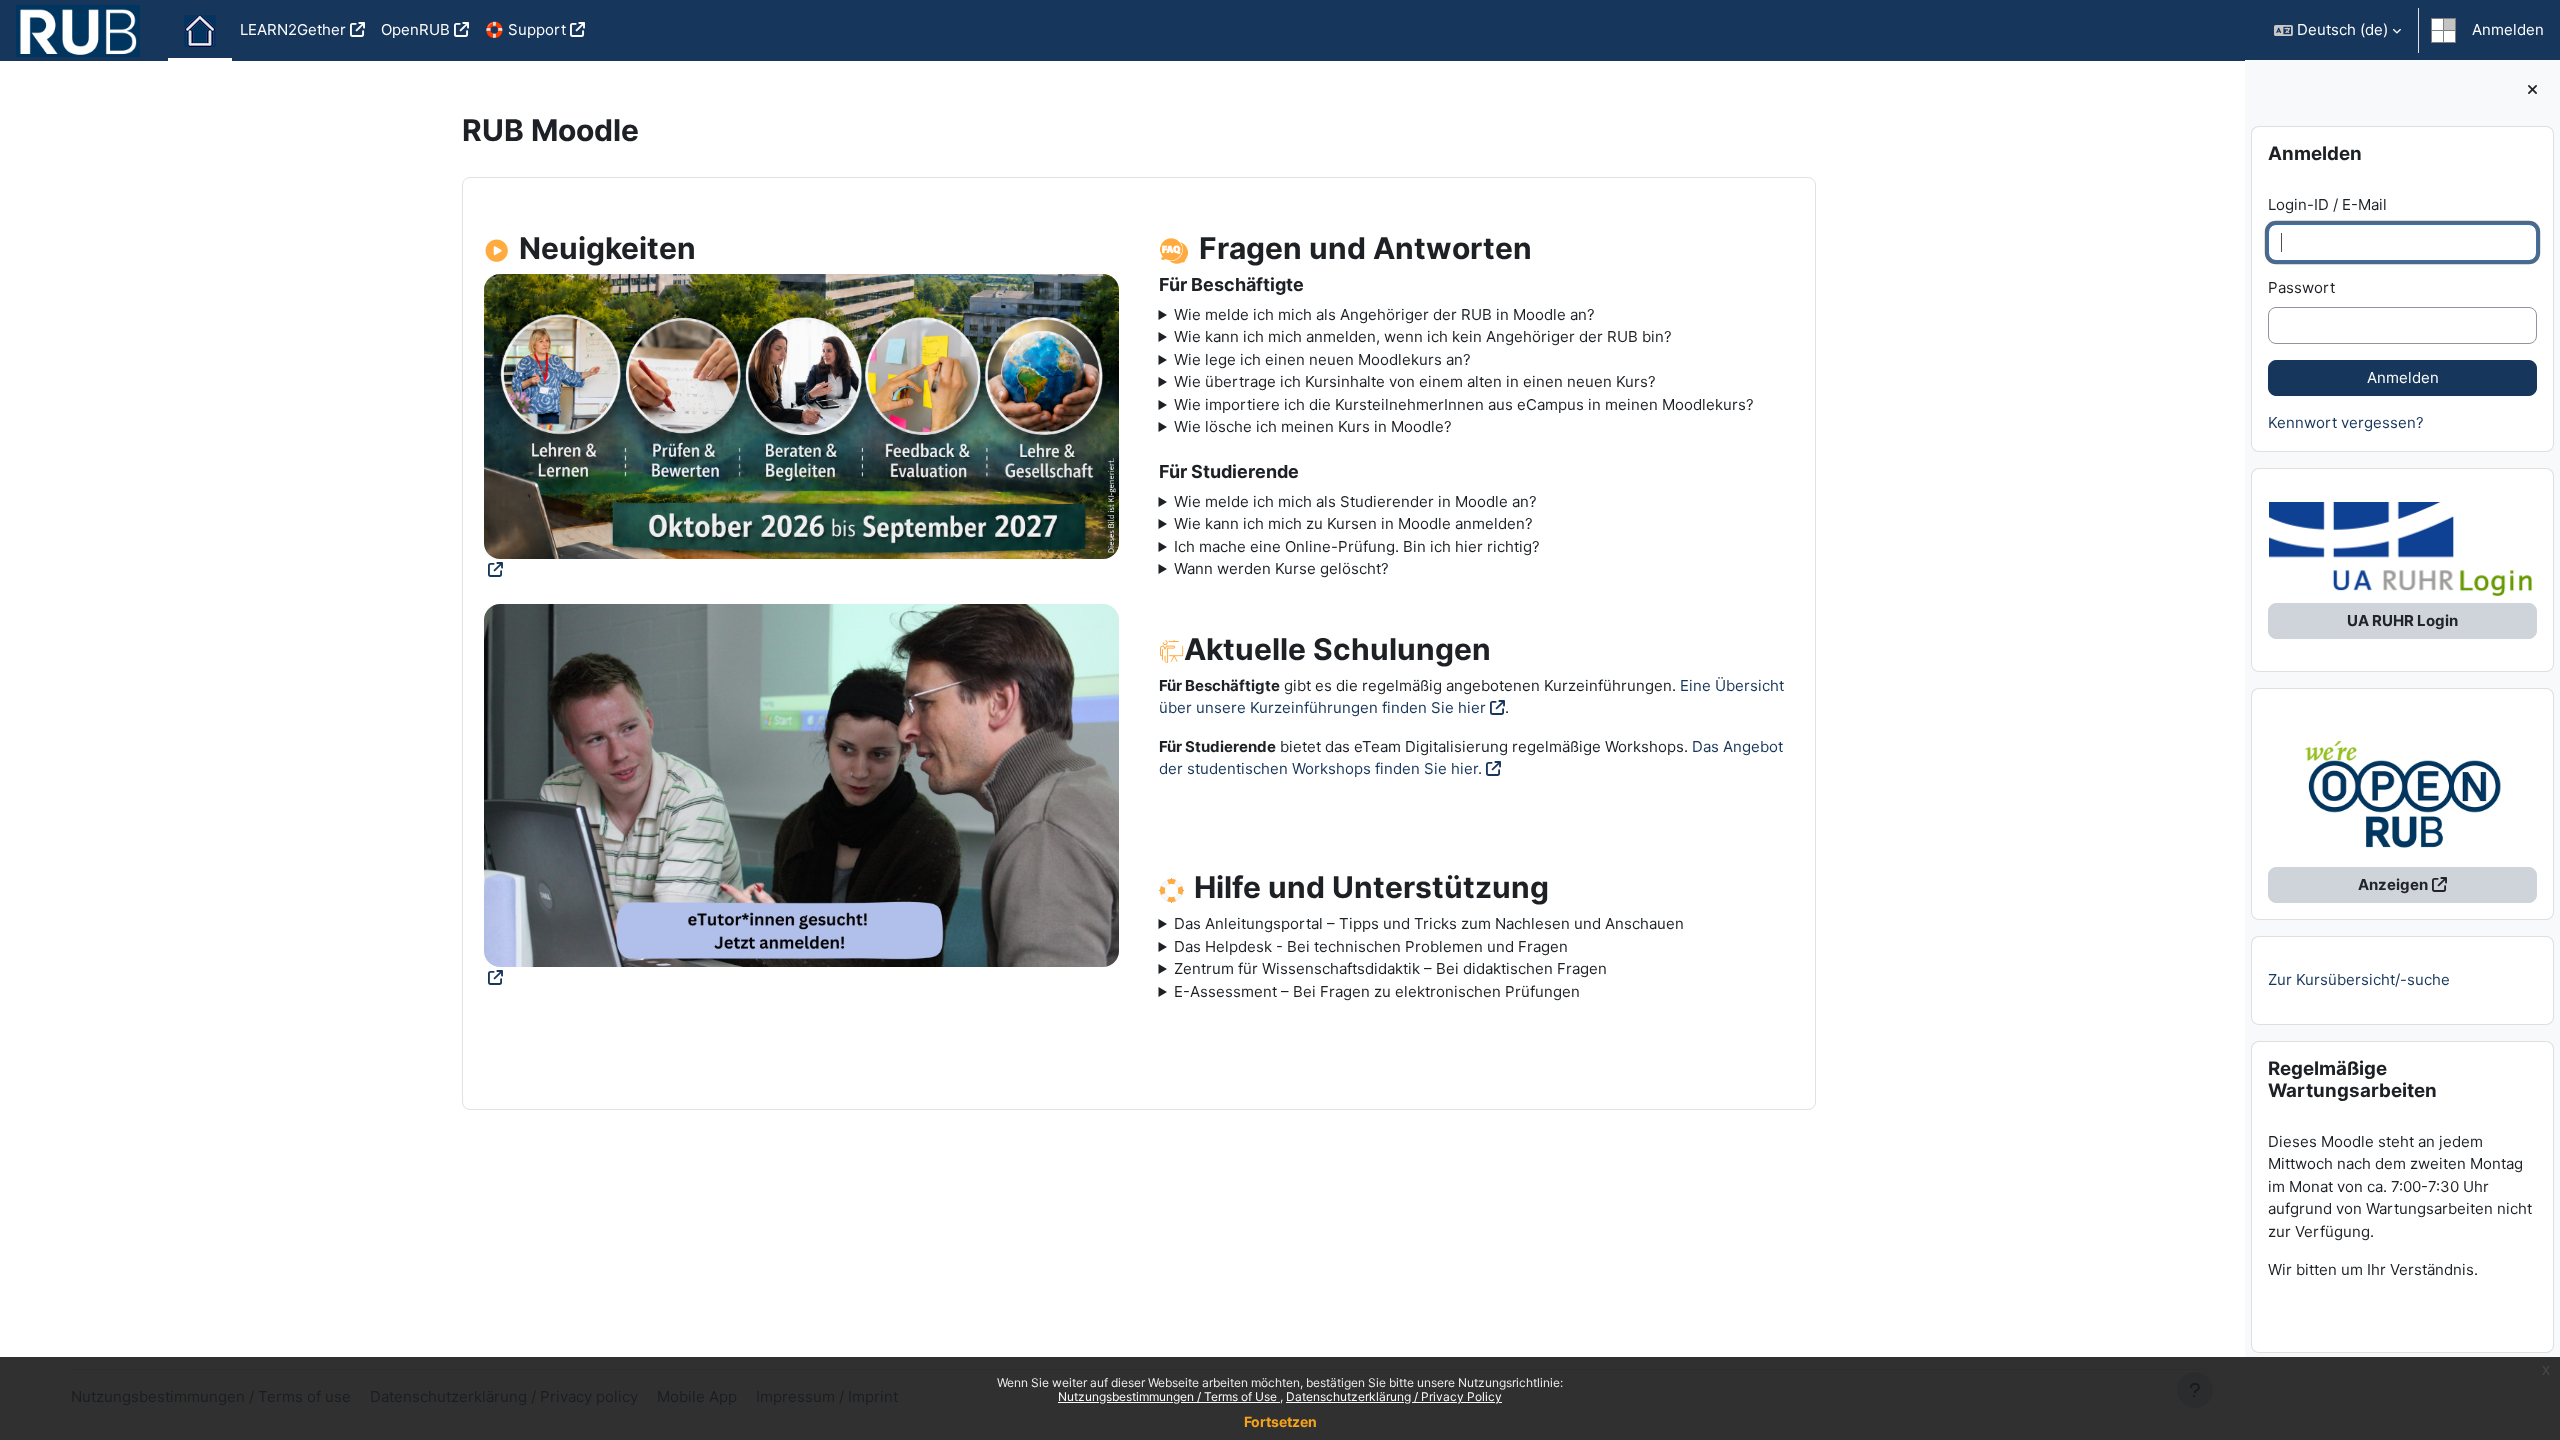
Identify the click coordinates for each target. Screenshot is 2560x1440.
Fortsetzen (1280, 1421)
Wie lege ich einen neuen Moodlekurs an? (1322, 359)
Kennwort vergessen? (2346, 422)
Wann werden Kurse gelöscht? (1281, 568)
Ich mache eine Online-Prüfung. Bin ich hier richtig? (1357, 546)
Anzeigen (2393, 884)
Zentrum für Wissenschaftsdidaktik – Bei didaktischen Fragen (1390, 968)
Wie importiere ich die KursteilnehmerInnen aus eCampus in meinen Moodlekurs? (1464, 404)
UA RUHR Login (2402, 620)
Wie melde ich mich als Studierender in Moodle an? (1355, 501)
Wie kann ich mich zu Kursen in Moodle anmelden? (1353, 523)
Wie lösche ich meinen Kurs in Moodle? (1313, 426)
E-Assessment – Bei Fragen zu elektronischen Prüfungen (1377, 991)
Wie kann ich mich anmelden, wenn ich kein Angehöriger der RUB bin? (1423, 336)
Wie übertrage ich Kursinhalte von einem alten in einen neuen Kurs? (1415, 381)
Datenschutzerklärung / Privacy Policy (1394, 1396)
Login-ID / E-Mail (2327, 204)
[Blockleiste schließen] (2532, 90)
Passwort (2301, 287)
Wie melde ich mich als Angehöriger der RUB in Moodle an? (1384, 314)
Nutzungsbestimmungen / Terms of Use (1169, 1396)
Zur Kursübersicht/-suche (2359, 979)
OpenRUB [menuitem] (415, 29)
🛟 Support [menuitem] (525, 29)
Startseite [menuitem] (200, 31)
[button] (2337, 30)
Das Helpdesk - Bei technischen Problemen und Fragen (1371, 946)
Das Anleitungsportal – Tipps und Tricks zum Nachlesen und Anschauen (1429, 923)
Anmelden (2508, 29)
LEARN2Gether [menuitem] (293, 29)
